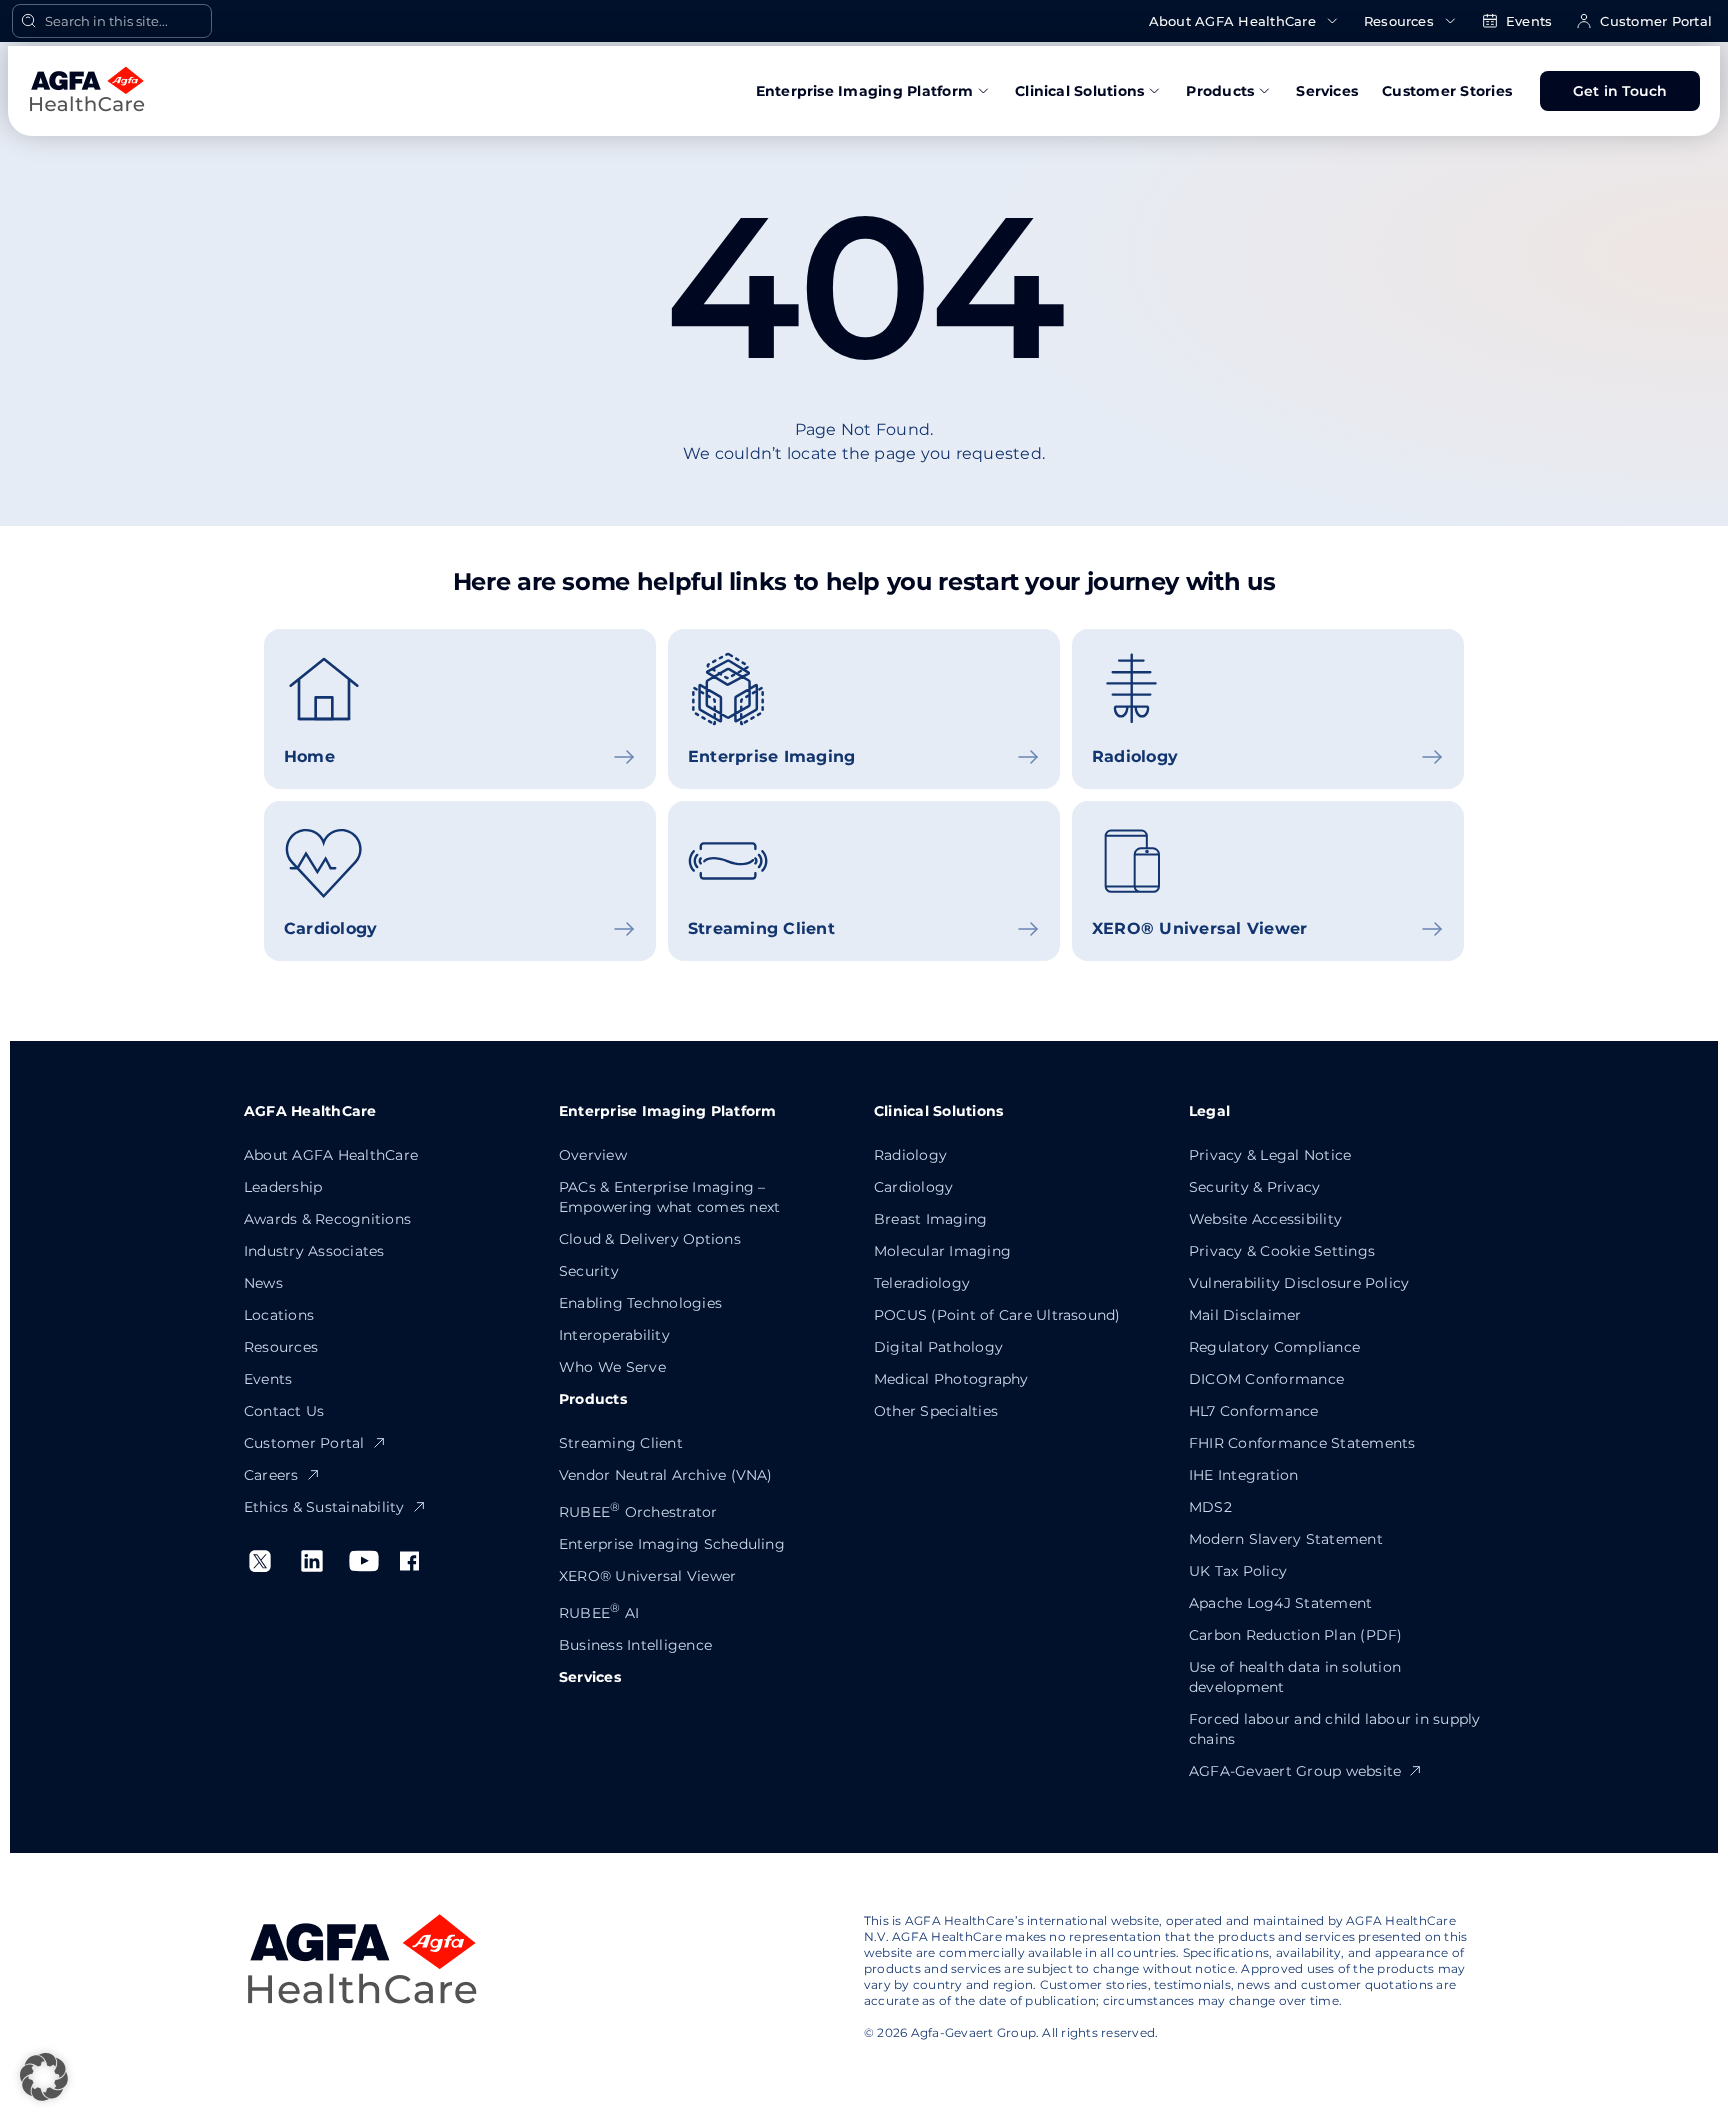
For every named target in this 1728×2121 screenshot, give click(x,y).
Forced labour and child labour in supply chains (1335, 1729)
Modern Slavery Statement (1286, 1539)
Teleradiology (922, 1283)
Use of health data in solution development (1295, 1677)
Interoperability (614, 1335)
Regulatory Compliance (1274, 1347)
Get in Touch (1620, 91)
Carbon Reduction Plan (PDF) (1295, 1635)
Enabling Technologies (640, 1303)
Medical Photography (951, 1379)
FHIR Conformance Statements (1302, 1443)
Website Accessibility (1265, 1219)
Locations (279, 1315)
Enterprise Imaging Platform (864, 91)
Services (1327, 91)
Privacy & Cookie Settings (1282, 1251)
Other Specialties (936, 1411)
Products (1220, 91)
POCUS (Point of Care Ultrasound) (997, 1315)
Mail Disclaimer (1245, 1315)
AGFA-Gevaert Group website (1295, 1771)
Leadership (283, 1187)
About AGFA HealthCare (1232, 21)
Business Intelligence (635, 1645)
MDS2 (1210, 1507)
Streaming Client (621, 1443)
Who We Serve (612, 1367)
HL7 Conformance (1254, 1411)
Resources (1399, 21)
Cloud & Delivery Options (650, 1239)
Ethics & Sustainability (324, 1507)
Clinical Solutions (1079, 91)
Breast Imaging (930, 1219)
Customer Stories (1447, 91)
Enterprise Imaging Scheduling (672, 1544)
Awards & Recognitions (327, 1219)
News (263, 1283)
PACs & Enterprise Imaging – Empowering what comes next (669, 1197)
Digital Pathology (938, 1347)
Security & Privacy (1254, 1187)
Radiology (910, 1155)
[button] (44, 2077)
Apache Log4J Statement (1280, 1603)
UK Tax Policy (1238, 1571)
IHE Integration (1244, 1475)
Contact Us (284, 1411)
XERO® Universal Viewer (647, 1576)
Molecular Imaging (942, 1251)
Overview (593, 1155)
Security (589, 1271)
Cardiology (913, 1187)
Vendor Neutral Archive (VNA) (666, 1475)
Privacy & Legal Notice (1270, 1155)
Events (1529, 21)
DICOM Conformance (1266, 1379)
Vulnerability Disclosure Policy (1299, 1283)
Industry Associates (314, 1251)
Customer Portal (1656, 21)
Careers (271, 1475)
